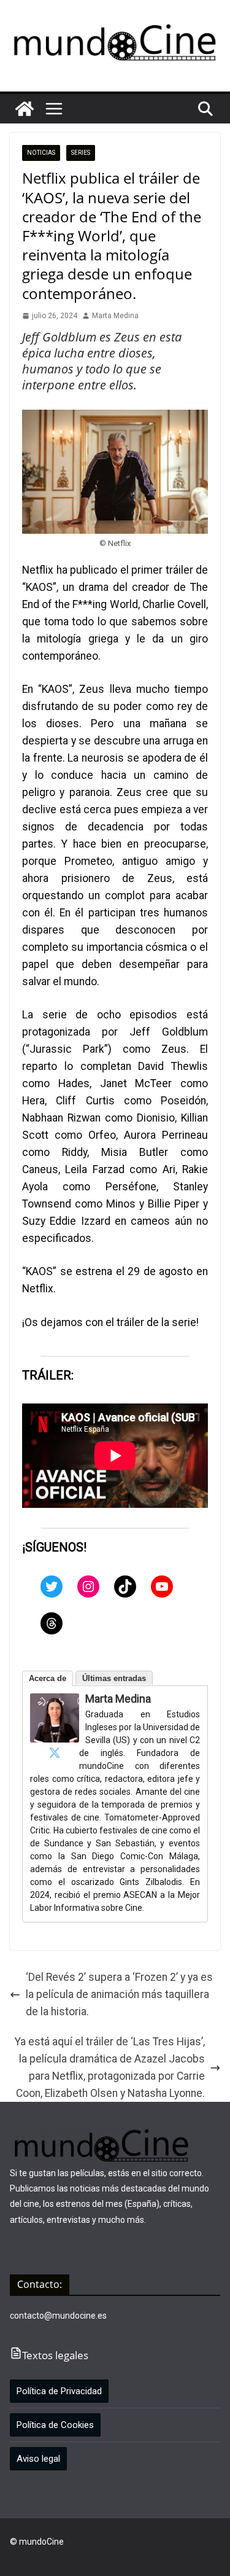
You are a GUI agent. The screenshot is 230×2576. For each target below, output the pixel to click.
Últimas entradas (114, 1678)
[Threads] (52, 1623)
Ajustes (155, 2556)
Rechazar (96, 2556)
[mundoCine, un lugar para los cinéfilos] (25, 109)
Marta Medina (115, 316)
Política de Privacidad (59, 2391)
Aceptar (37, 2556)
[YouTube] (162, 1587)
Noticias (41, 153)
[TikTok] (125, 1587)
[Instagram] (88, 1587)
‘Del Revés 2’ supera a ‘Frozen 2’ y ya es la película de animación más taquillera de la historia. (119, 1994)
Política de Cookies (55, 2425)
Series (81, 153)
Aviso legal (38, 2459)
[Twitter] (52, 1587)
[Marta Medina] (55, 1702)
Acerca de (48, 1678)
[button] (54, 109)
